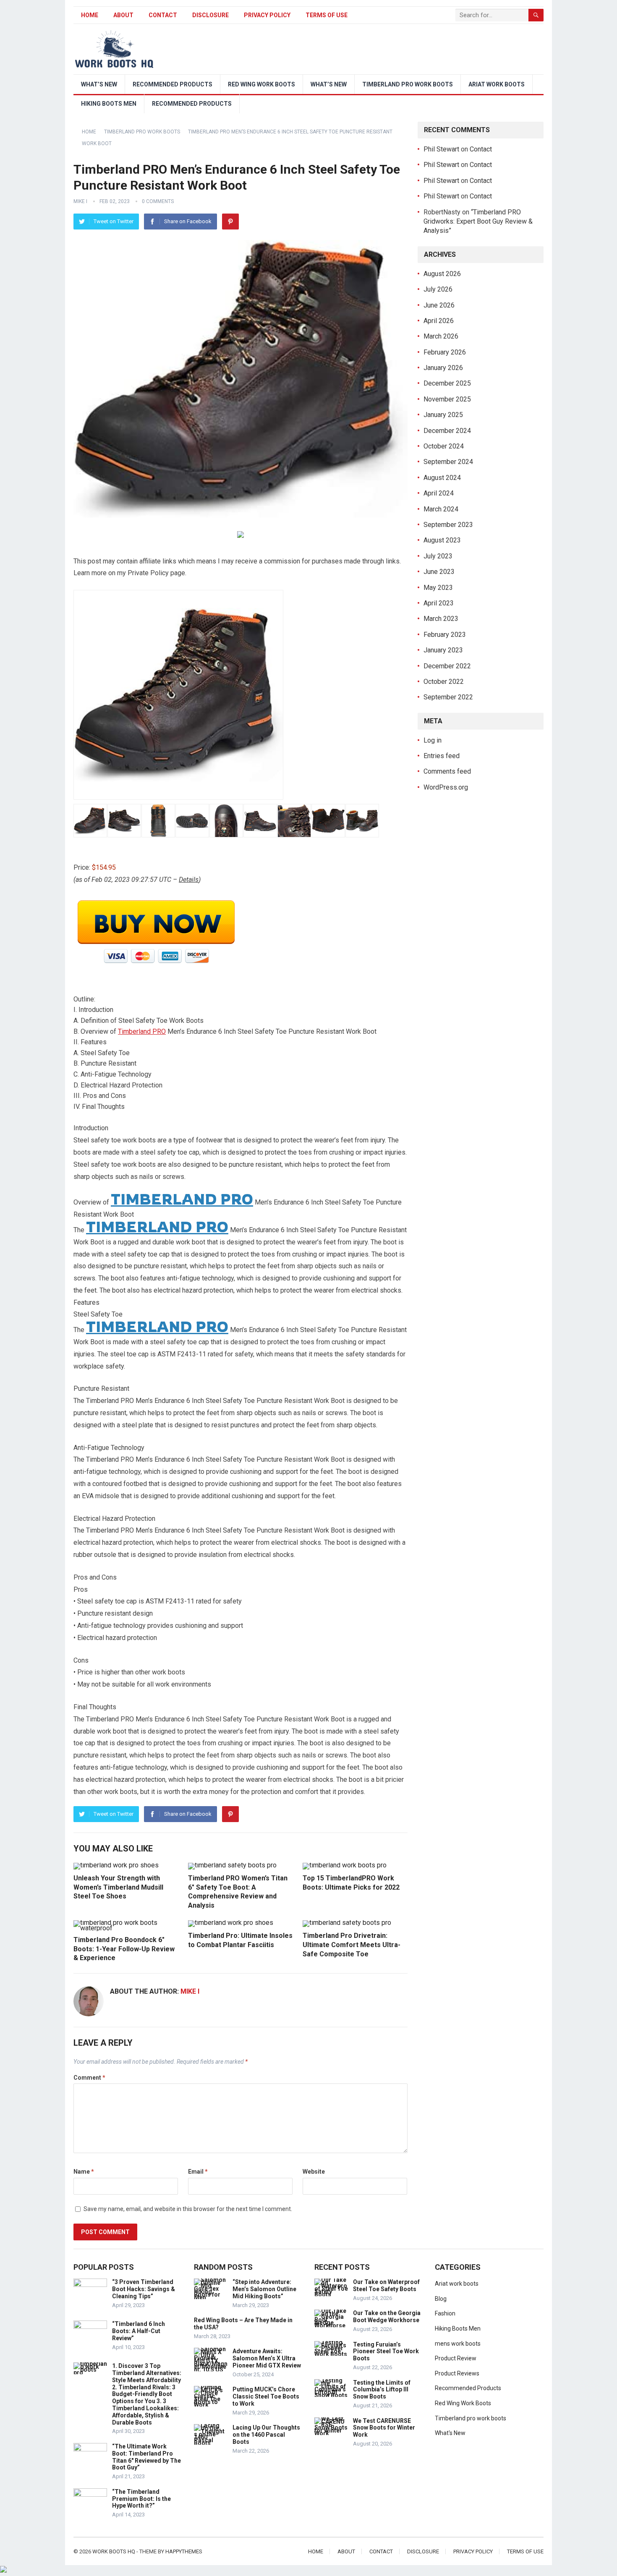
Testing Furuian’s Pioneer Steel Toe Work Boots (386, 2352)
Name (84, 2172)
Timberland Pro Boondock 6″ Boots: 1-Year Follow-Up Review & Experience (124, 1949)
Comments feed (447, 771)
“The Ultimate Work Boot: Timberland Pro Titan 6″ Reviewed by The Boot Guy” (146, 2457)
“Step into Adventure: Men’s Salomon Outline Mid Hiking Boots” (264, 2289)
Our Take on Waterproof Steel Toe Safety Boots (386, 2285)
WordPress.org (446, 787)
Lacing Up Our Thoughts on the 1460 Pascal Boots (266, 2435)
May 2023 (438, 588)
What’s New (99, 84)
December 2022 (447, 666)
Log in (433, 740)
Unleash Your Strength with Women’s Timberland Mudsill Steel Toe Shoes (118, 1887)
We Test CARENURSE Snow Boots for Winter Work (384, 2428)
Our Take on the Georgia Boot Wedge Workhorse (387, 2317)
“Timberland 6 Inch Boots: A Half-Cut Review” (139, 2331)
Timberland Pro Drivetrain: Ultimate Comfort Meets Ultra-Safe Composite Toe (352, 1945)
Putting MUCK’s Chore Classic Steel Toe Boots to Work (266, 2396)
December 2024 (447, 431)
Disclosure (210, 15)
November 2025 (447, 399)
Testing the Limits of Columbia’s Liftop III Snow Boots (382, 2390)
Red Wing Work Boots (261, 84)
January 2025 (443, 415)
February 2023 (445, 635)
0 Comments (158, 201)
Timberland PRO (142, 1031)
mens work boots (458, 2344)
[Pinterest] (230, 222)
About (123, 15)
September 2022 (448, 697)
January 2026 (443, 368)
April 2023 (439, 603)
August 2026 (442, 274)
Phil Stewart (441, 149)
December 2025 (447, 383)
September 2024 (448, 462)
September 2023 (448, 525)
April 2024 (439, 493)
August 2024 (442, 478)
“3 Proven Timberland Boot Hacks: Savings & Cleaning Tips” (144, 2289)
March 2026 (441, 336)
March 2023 (441, 619)
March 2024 (441, 509)
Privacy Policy (267, 15)
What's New (450, 2433)
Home (90, 15)
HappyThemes (184, 2551)
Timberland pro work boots (408, 84)
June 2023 (439, 572)
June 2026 (439, 305)
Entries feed (442, 756)
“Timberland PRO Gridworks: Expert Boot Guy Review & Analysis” (478, 222)
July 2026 (438, 289)
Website (314, 2172)
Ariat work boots (497, 84)
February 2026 (445, 352)
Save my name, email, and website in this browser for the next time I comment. (188, 2209)
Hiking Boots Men (109, 104)
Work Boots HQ (114, 2551)
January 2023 (443, 650)
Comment (89, 2078)
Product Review (456, 2358)
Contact (163, 15)
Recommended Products (173, 84)
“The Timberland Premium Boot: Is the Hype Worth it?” (141, 2499)
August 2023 (442, 540)
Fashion (445, 2313)
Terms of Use (327, 15)
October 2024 (444, 446)
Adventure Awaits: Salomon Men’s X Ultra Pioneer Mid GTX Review (267, 2358)
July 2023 (438, 556)
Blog (441, 2299)
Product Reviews (457, 2373)
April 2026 (439, 321)
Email (198, 2172)
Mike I (80, 201)
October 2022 (444, 682)
